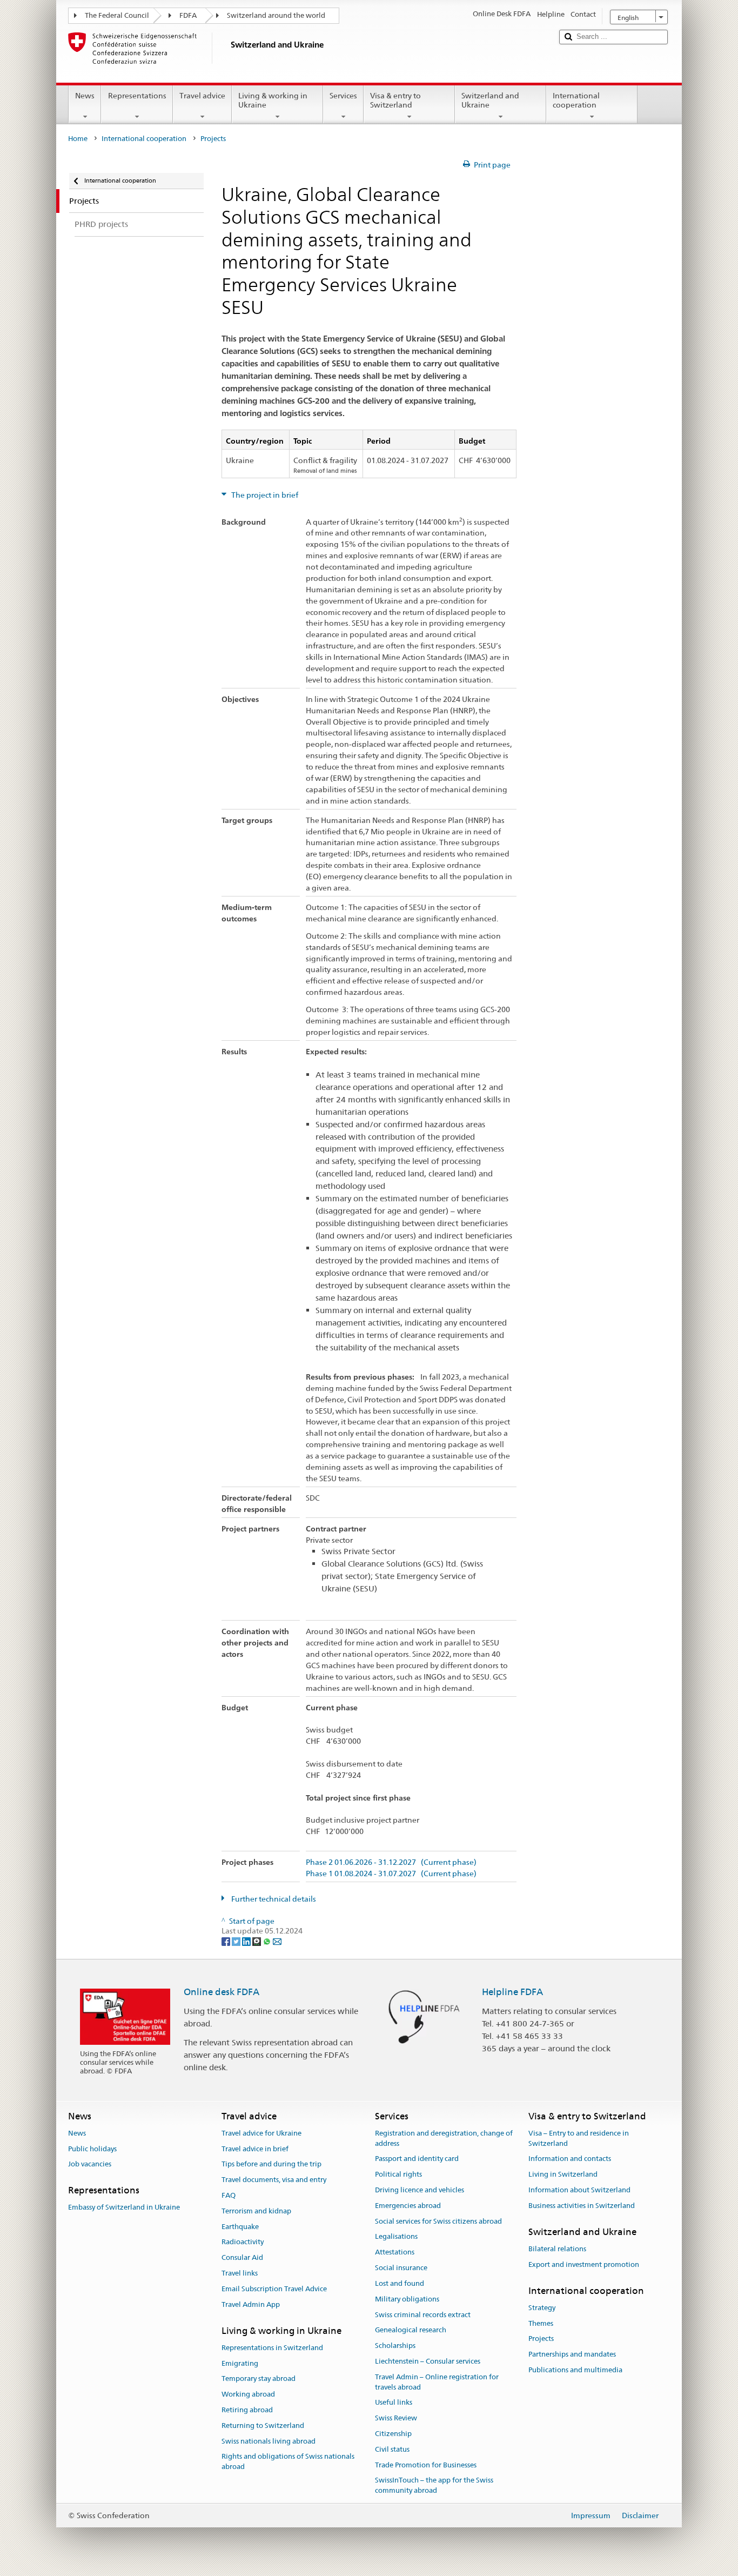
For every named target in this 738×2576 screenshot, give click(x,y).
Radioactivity (243, 2242)
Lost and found (400, 2283)
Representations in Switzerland (272, 2348)
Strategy (542, 2308)
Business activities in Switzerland (582, 2206)
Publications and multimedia (575, 2370)
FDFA (188, 15)
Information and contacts (570, 2159)
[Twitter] (237, 1941)
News (85, 96)
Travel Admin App (251, 2304)
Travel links (240, 2273)
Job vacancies (90, 2164)
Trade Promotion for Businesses (426, 2465)
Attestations (395, 2253)
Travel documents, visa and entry (274, 2180)
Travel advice (202, 96)
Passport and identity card (417, 2159)
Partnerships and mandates (572, 2354)
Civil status (392, 2449)
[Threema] (257, 1941)
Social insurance (401, 2268)
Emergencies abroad (408, 2206)
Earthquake (240, 2227)
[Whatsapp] (268, 1941)
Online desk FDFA (222, 1992)
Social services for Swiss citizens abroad (438, 2221)
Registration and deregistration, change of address (444, 2138)
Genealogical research (411, 2330)
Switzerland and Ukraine (490, 100)
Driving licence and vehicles (420, 2190)
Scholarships (395, 2346)
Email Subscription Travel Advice (274, 2289)
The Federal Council (117, 15)
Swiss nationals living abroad (269, 2441)
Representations (137, 96)
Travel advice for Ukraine (261, 2133)
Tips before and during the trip (271, 2164)
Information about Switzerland (579, 2190)
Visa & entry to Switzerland (395, 100)
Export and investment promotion (584, 2264)
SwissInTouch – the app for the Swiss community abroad (434, 2486)
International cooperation (576, 100)
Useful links (394, 2403)
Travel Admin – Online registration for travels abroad (437, 2382)
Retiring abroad (247, 2410)
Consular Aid (242, 2258)
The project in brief (264, 495)
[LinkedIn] (247, 1941)
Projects (541, 2339)
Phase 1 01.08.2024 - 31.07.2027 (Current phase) (391, 1874)
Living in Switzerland (563, 2174)
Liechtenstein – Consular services (428, 2361)
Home (78, 139)
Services (343, 96)
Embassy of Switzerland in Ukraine (124, 2208)
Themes (541, 2323)
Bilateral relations (557, 2249)
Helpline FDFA (512, 1992)
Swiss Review (396, 2418)
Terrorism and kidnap (256, 2211)
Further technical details (273, 1899)
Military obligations (407, 2299)
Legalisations (396, 2237)
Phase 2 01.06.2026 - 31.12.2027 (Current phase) (391, 1862)
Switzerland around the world (276, 15)
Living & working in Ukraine (273, 100)
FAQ (229, 2195)
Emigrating (240, 2363)
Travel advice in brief (255, 2149)
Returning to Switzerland (263, 2426)
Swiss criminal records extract (423, 2315)
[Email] (277, 1941)
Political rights (398, 2174)
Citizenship (393, 2434)
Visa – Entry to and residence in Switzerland (579, 2138)
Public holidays (92, 2149)
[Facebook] (227, 1941)
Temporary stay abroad (259, 2379)
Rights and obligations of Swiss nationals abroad (288, 2462)
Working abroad (248, 2394)
